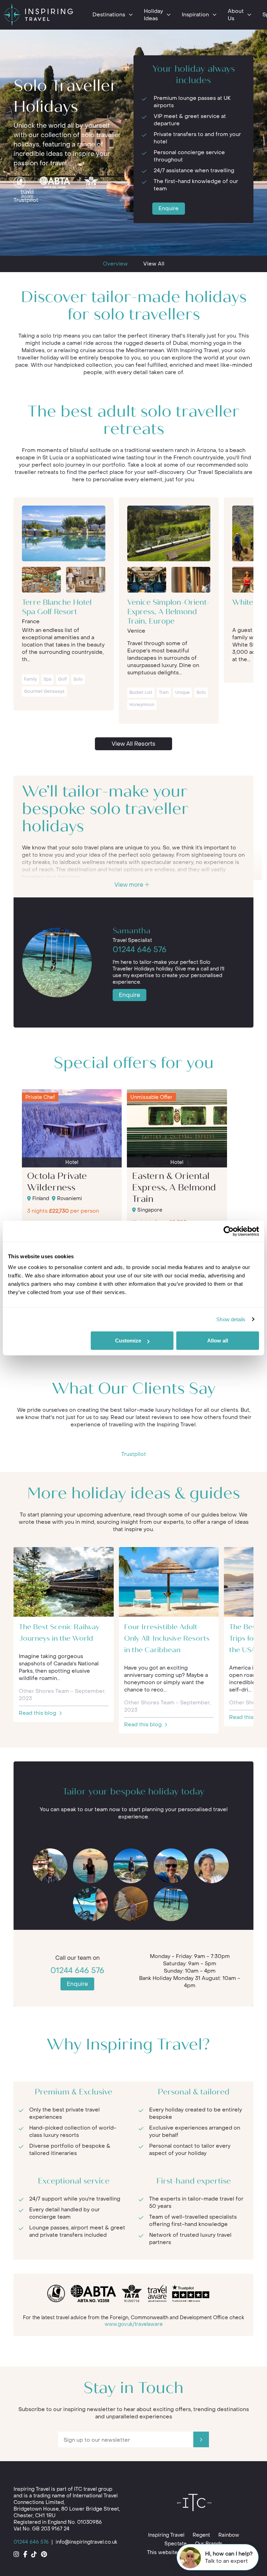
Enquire (169, 208)
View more (130, 885)
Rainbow (229, 2535)
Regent (201, 2535)
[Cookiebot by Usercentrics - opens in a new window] (229, 1231)
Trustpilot (26, 200)
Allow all (218, 1341)
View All (154, 264)
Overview (115, 264)
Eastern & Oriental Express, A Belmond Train (174, 1188)
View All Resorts (133, 744)
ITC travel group (93, 2489)
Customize (128, 1341)
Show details (231, 1319)
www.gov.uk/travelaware (134, 2324)
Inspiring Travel (166, 2535)
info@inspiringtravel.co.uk (86, 2542)
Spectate (176, 2544)
